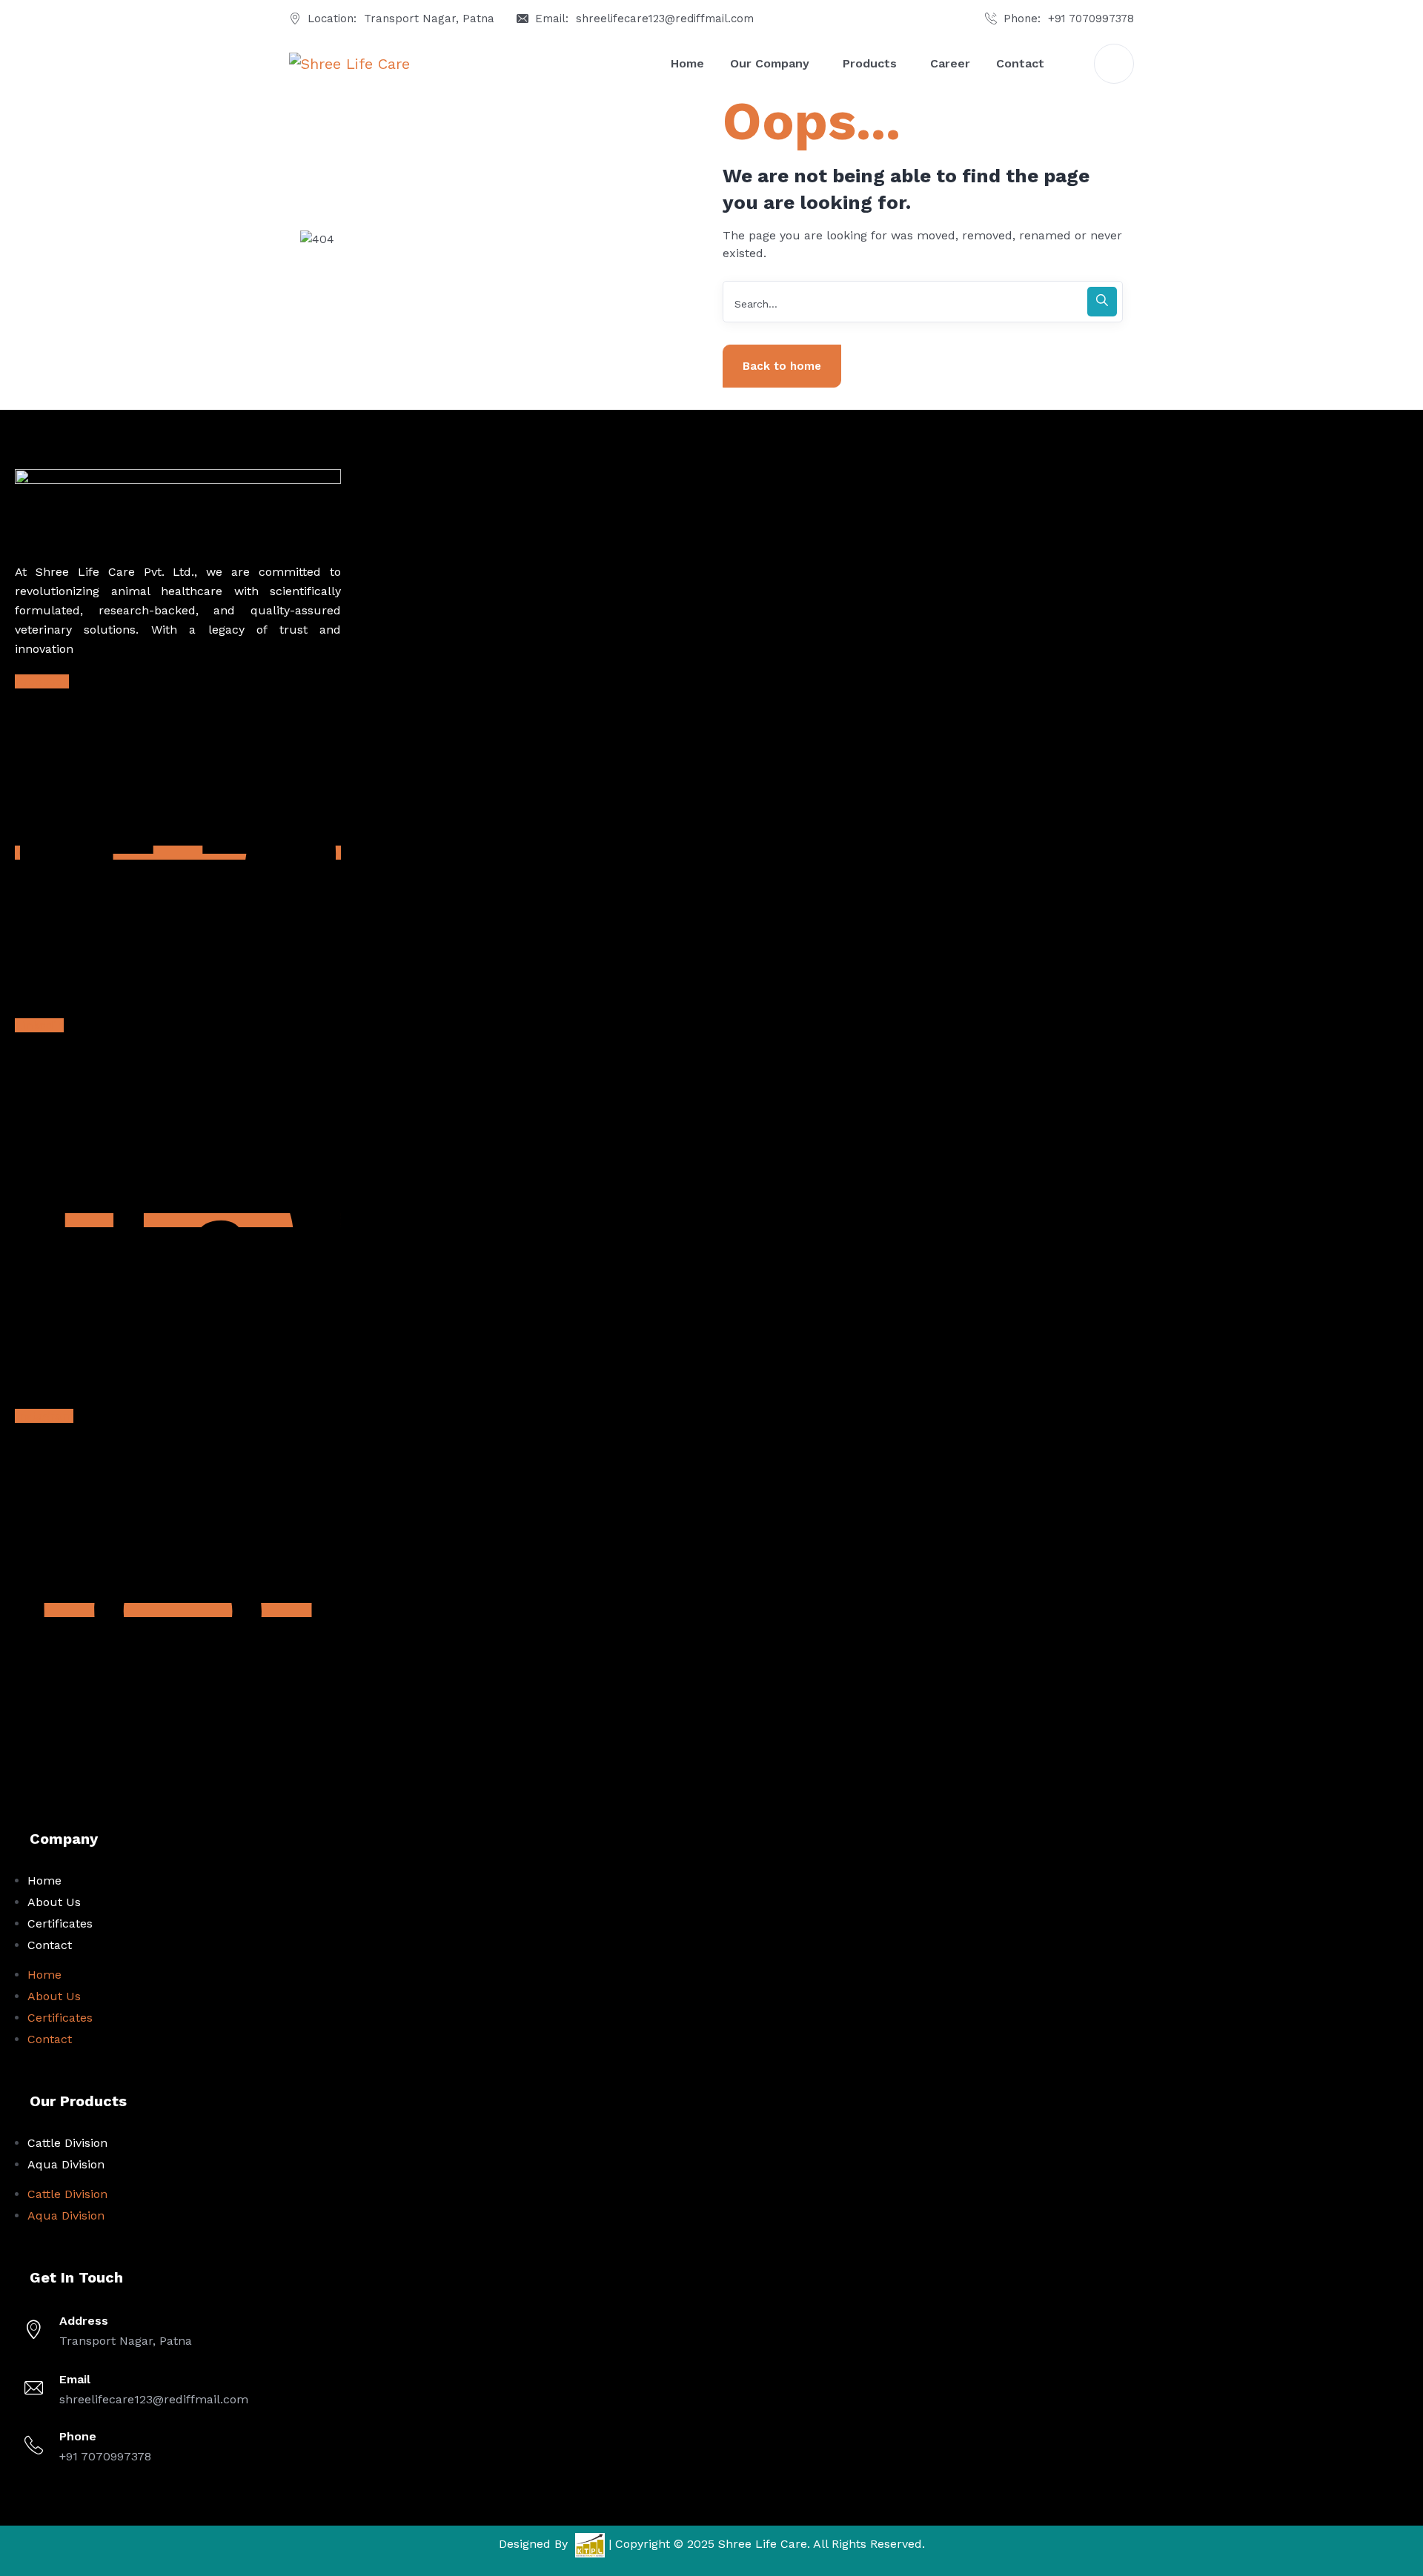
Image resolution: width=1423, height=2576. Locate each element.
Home (44, 1880)
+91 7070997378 (1091, 19)
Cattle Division (67, 2143)
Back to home (782, 366)
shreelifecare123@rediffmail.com (665, 19)
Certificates (60, 1923)
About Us (54, 1902)
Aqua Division (66, 2164)
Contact (50, 1945)
